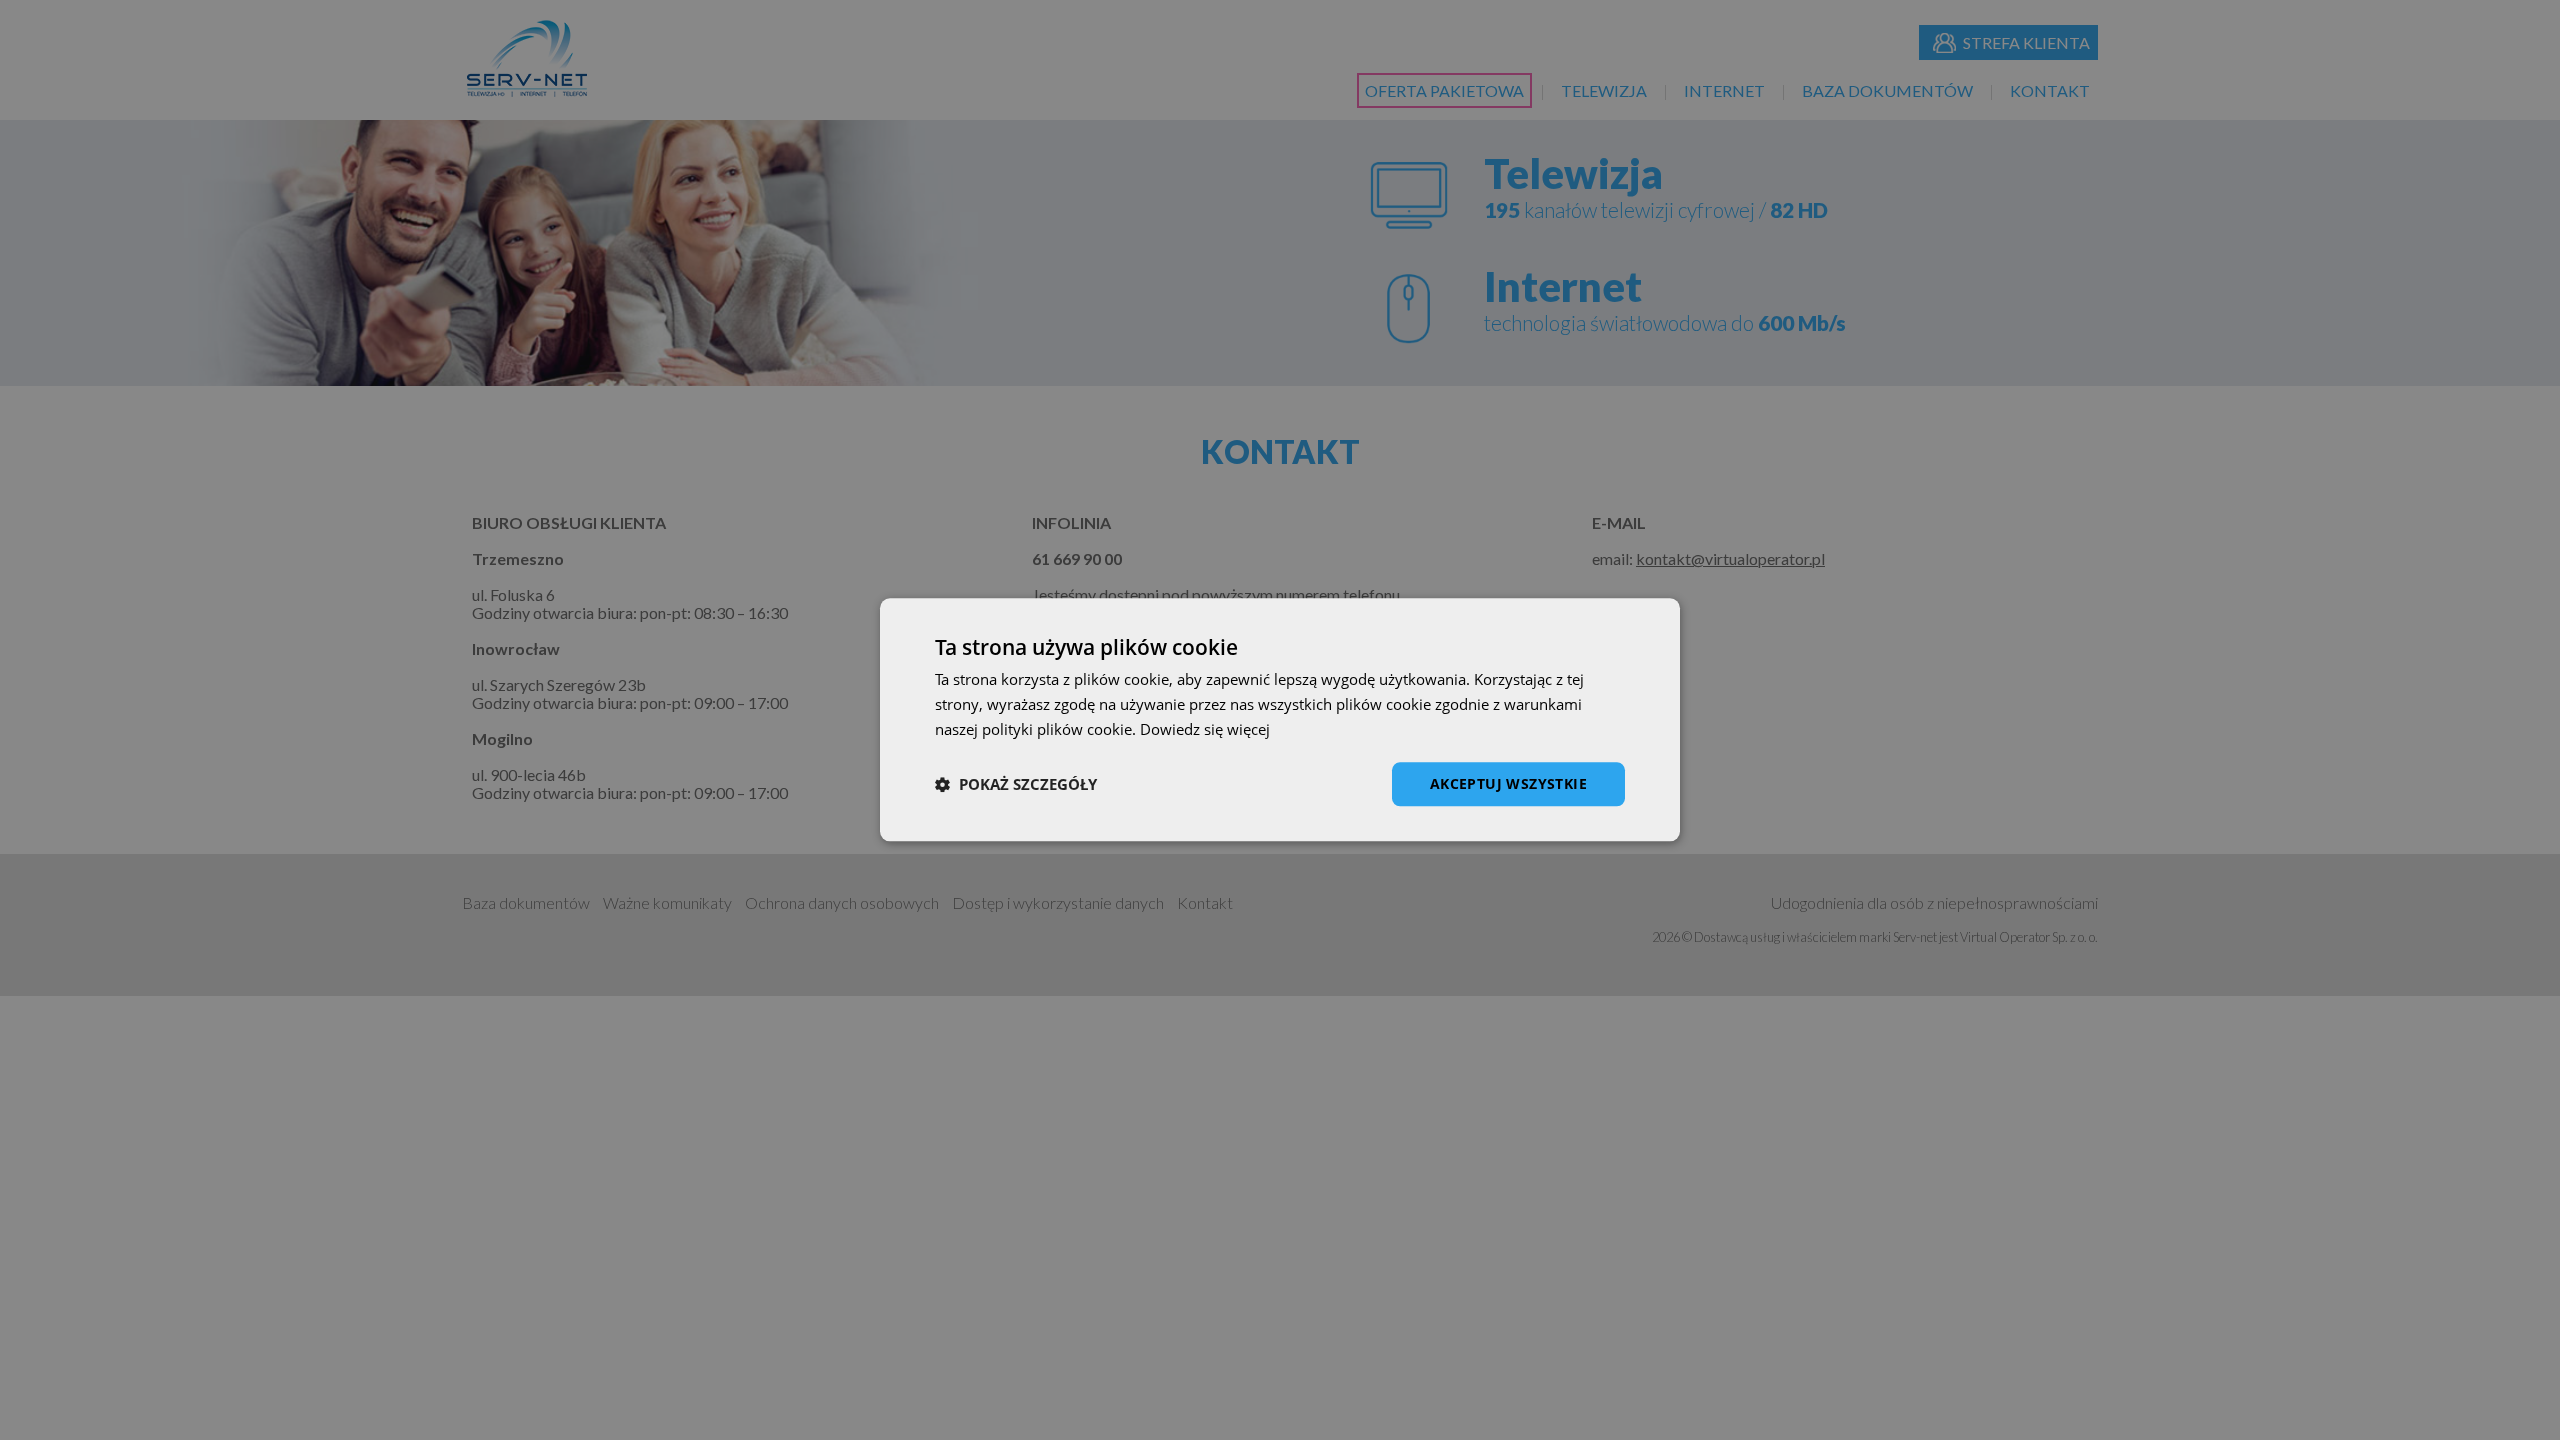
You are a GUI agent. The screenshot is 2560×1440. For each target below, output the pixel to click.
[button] (1016, 784)
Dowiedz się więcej (1205, 729)
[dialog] (1280, 719)
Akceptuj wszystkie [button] (1508, 783)
